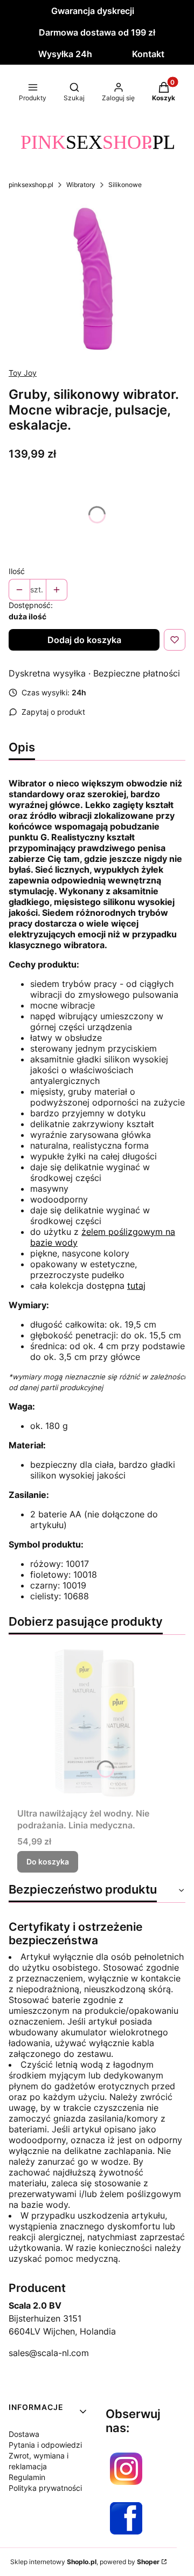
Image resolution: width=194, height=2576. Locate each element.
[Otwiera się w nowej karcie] (126, 2469)
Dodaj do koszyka (84, 640)
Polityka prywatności (45, 2488)
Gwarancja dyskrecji (93, 11)
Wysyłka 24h (65, 54)
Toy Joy (23, 373)
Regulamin (27, 2477)
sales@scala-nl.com (49, 2353)
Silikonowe (125, 185)
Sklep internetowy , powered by (85, 2562)
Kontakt (148, 54)
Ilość (17, 571)
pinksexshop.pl (31, 185)
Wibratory (81, 185)
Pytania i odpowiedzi (45, 2445)
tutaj (136, 1286)
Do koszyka (48, 1862)
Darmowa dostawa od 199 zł (97, 32)
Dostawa (24, 2434)
